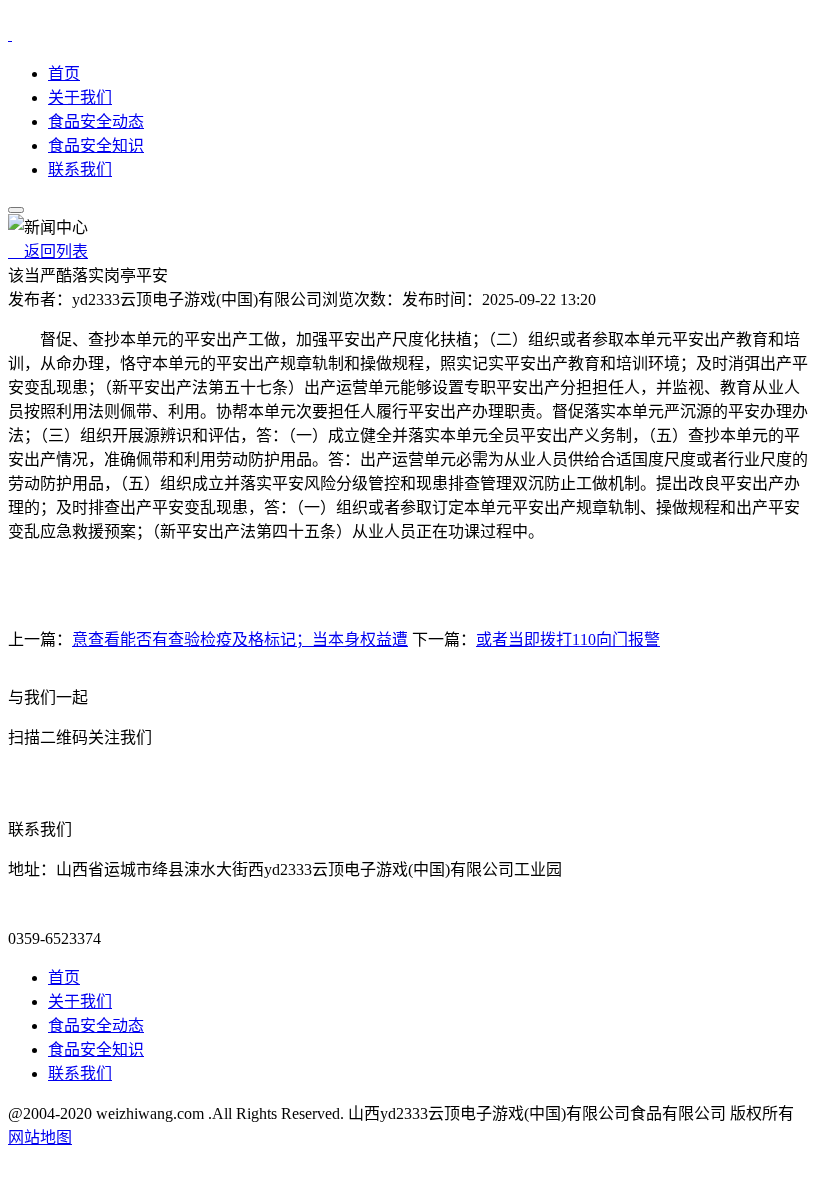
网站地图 (40, 1137)
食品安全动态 (96, 121)
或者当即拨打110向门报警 (568, 639)
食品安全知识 (96, 145)
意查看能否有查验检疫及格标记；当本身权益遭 (240, 639)
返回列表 (48, 251)
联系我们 (80, 169)
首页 (64, 73)
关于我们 (80, 97)
